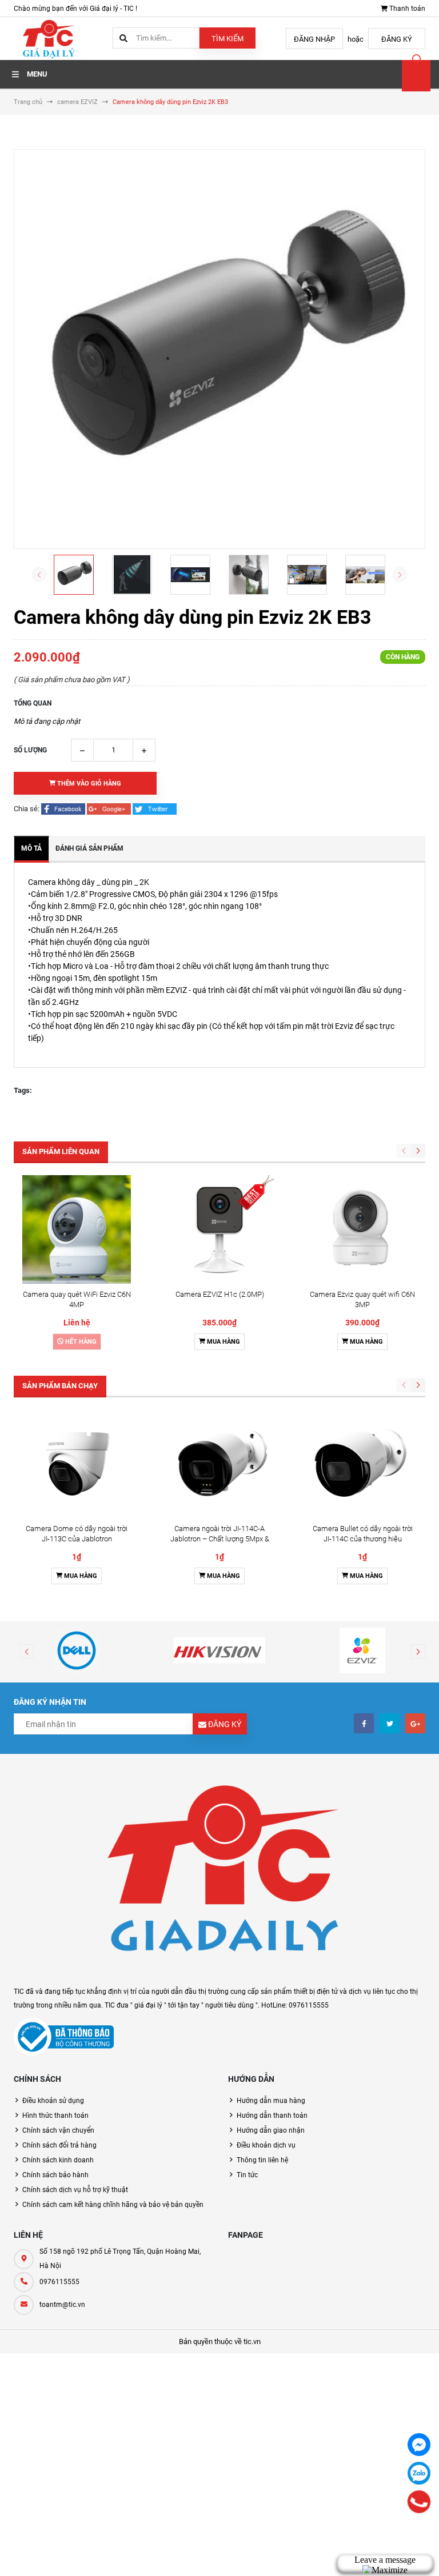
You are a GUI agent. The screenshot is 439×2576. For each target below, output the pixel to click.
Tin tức (247, 2175)
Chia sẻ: (27, 809)
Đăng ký (397, 39)
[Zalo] (419, 2473)
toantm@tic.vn (62, 2305)
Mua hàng (223, 1342)
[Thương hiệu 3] (362, 1650)
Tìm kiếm (228, 39)
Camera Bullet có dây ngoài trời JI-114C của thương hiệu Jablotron (363, 1539)
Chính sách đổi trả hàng (59, 2145)
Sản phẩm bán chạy (60, 1386)
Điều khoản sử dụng (53, 2101)
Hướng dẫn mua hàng (271, 2101)
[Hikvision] (219, 1650)
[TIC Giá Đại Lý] (219, 1875)
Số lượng (30, 750)
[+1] (110, 809)
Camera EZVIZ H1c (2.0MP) (220, 1294)
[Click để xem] (219, 349)
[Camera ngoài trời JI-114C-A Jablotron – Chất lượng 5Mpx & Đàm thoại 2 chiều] (219, 1464)
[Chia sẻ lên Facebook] (64, 809)
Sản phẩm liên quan (61, 1151)
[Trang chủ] (48, 38)
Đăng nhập (314, 39)
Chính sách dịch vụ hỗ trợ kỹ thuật (75, 2190)
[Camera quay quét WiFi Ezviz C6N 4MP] (77, 1229)
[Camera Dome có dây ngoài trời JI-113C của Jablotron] (77, 1464)
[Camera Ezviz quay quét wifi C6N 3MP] (362, 1229)
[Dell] (77, 1650)
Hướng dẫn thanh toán (272, 2116)
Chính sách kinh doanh (58, 2160)
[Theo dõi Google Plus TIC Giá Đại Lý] (415, 1723)
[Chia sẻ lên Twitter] (155, 809)
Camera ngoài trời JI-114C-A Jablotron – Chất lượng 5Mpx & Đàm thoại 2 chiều (220, 1539)
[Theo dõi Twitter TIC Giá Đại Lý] (390, 1723)
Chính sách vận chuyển (58, 2130)
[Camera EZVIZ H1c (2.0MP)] (219, 1229)
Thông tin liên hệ (262, 2160)
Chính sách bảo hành (55, 2175)
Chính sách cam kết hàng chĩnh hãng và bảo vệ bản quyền (113, 2205)
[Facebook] (419, 2445)
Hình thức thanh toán (55, 2116)
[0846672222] (419, 2502)
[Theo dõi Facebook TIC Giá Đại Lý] (364, 1723)
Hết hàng (80, 1342)
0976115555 (59, 2282)
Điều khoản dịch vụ (266, 2145)
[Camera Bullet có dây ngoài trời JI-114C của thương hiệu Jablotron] (362, 1464)
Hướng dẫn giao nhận (271, 2130)
